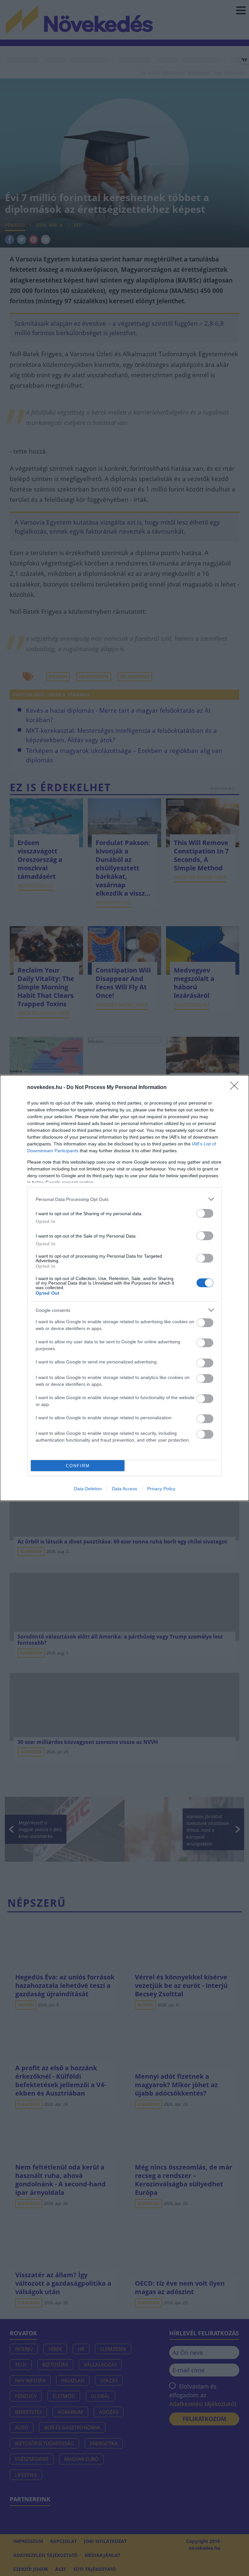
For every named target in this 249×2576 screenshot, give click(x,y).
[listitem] (124, 1199)
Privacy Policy (161, 1489)
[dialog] (124, 1288)
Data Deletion (88, 1489)
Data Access (124, 1489)
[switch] (205, 1213)
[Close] (236, 1088)
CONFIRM (78, 1466)
